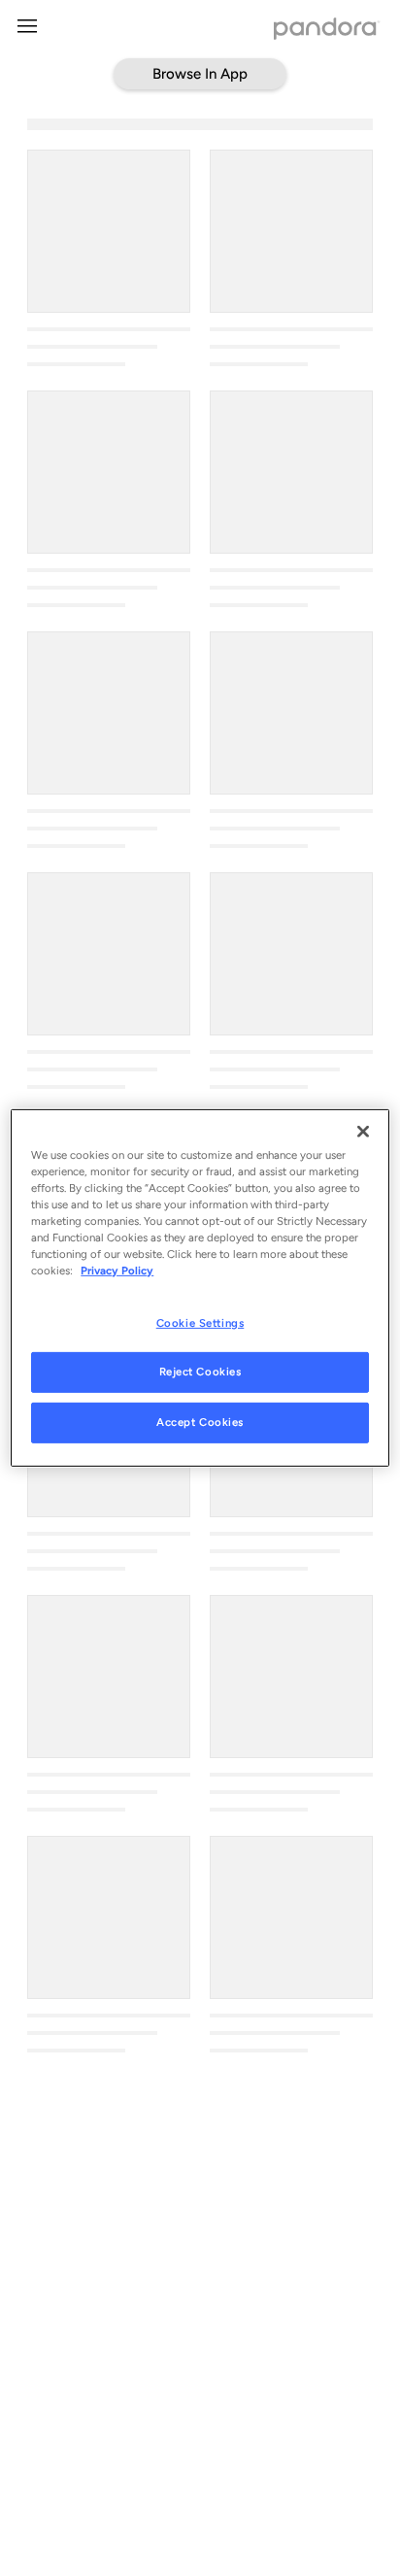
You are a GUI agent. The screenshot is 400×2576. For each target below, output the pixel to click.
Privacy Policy (117, 1271)
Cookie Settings (200, 1322)
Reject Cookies (200, 1372)
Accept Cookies (200, 1422)
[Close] (363, 1132)
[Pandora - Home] (327, 31)
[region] (200, 1288)
